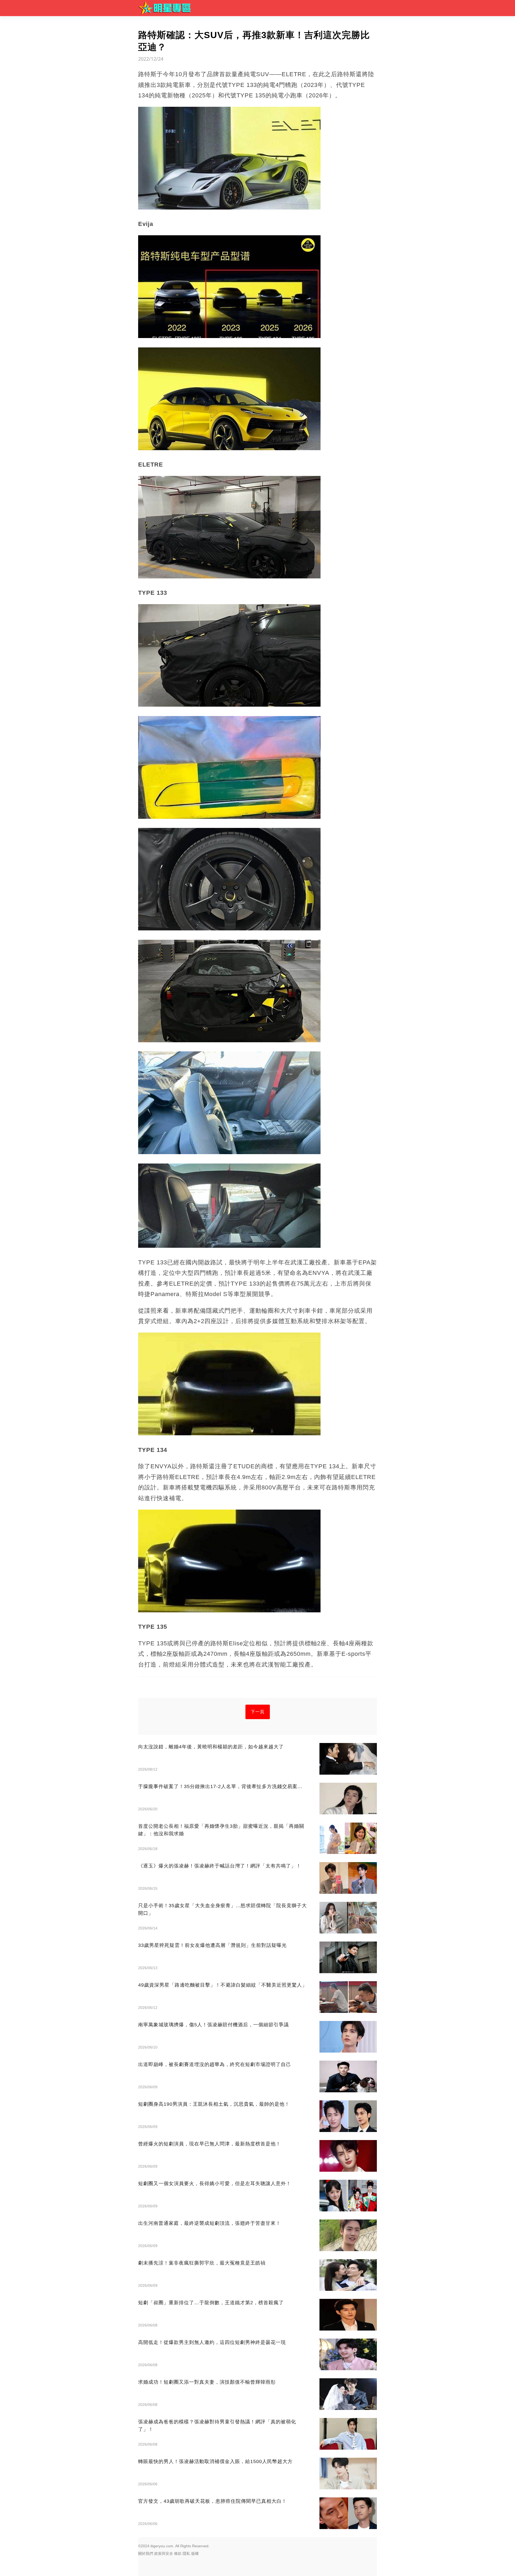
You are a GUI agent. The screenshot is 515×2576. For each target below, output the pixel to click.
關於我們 (146, 2553)
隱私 (186, 2553)
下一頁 (258, 1712)
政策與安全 (164, 2553)
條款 (178, 2553)
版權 (195, 2553)
